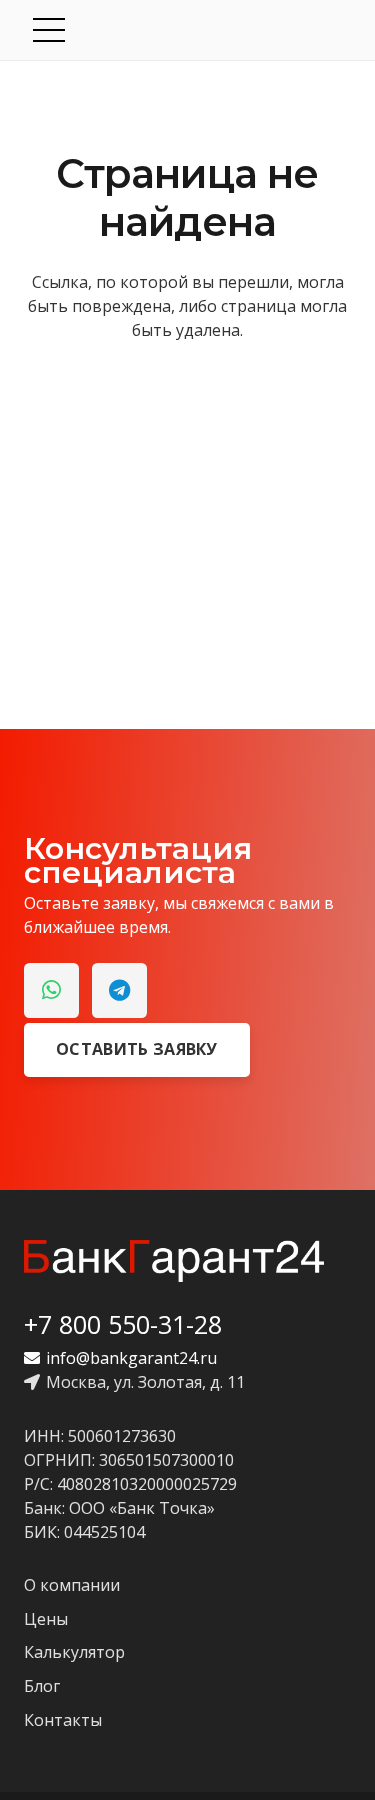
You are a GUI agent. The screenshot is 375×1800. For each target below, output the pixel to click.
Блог (42, 1686)
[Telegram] (119, 990)
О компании (72, 1585)
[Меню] (189, 30)
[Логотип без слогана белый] (174, 1261)
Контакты (63, 1720)
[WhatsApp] (51, 990)
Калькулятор (74, 1652)
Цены (46, 1619)
